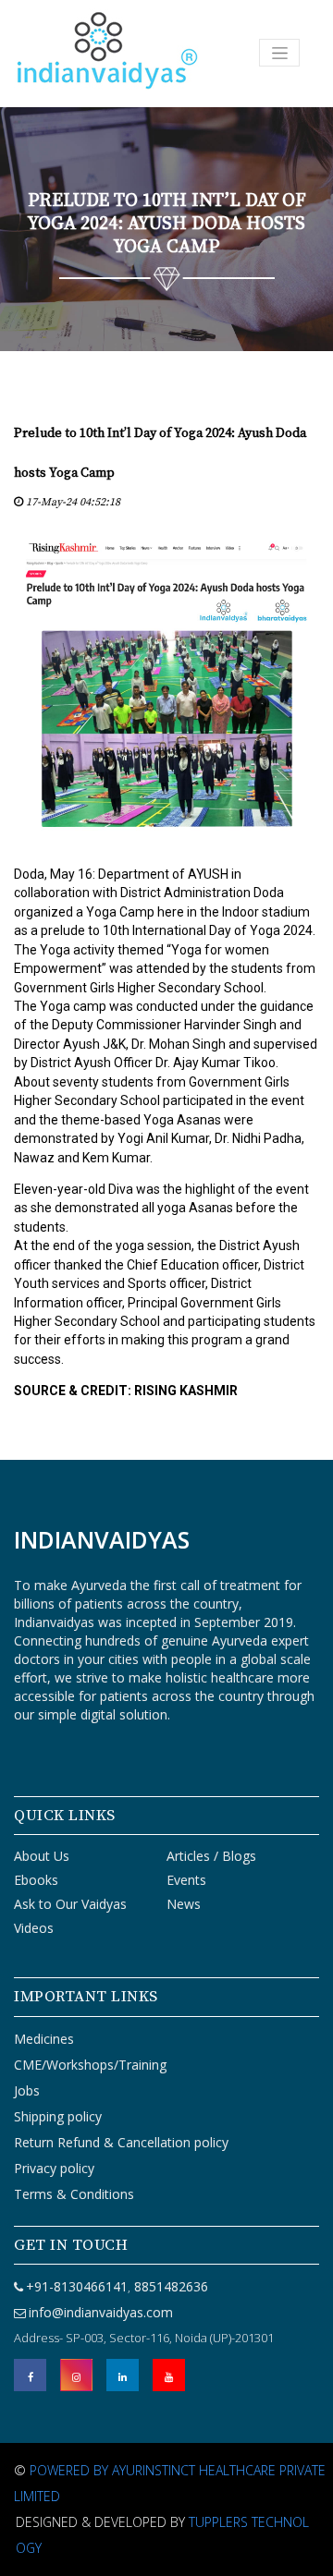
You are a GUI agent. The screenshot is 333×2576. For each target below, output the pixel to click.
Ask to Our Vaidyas (70, 1904)
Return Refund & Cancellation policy (121, 2142)
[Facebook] (30, 2375)
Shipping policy (58, 2116)
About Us (42, 1856)
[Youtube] (169, 2375)
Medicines (44, 2039)
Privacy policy (54, 2168)
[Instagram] (76, 2375)
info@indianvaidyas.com (101, 2312)
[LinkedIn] (123, 2375)
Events (186, 1880)
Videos (34, 1928)
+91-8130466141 (77, 2286)
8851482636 (169, 2286)
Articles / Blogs (211, 1856)
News (184, 1904)
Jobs (27, 2090)
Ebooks (36, 1880)
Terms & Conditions (74, 2194)
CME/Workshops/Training (90, 2065)
